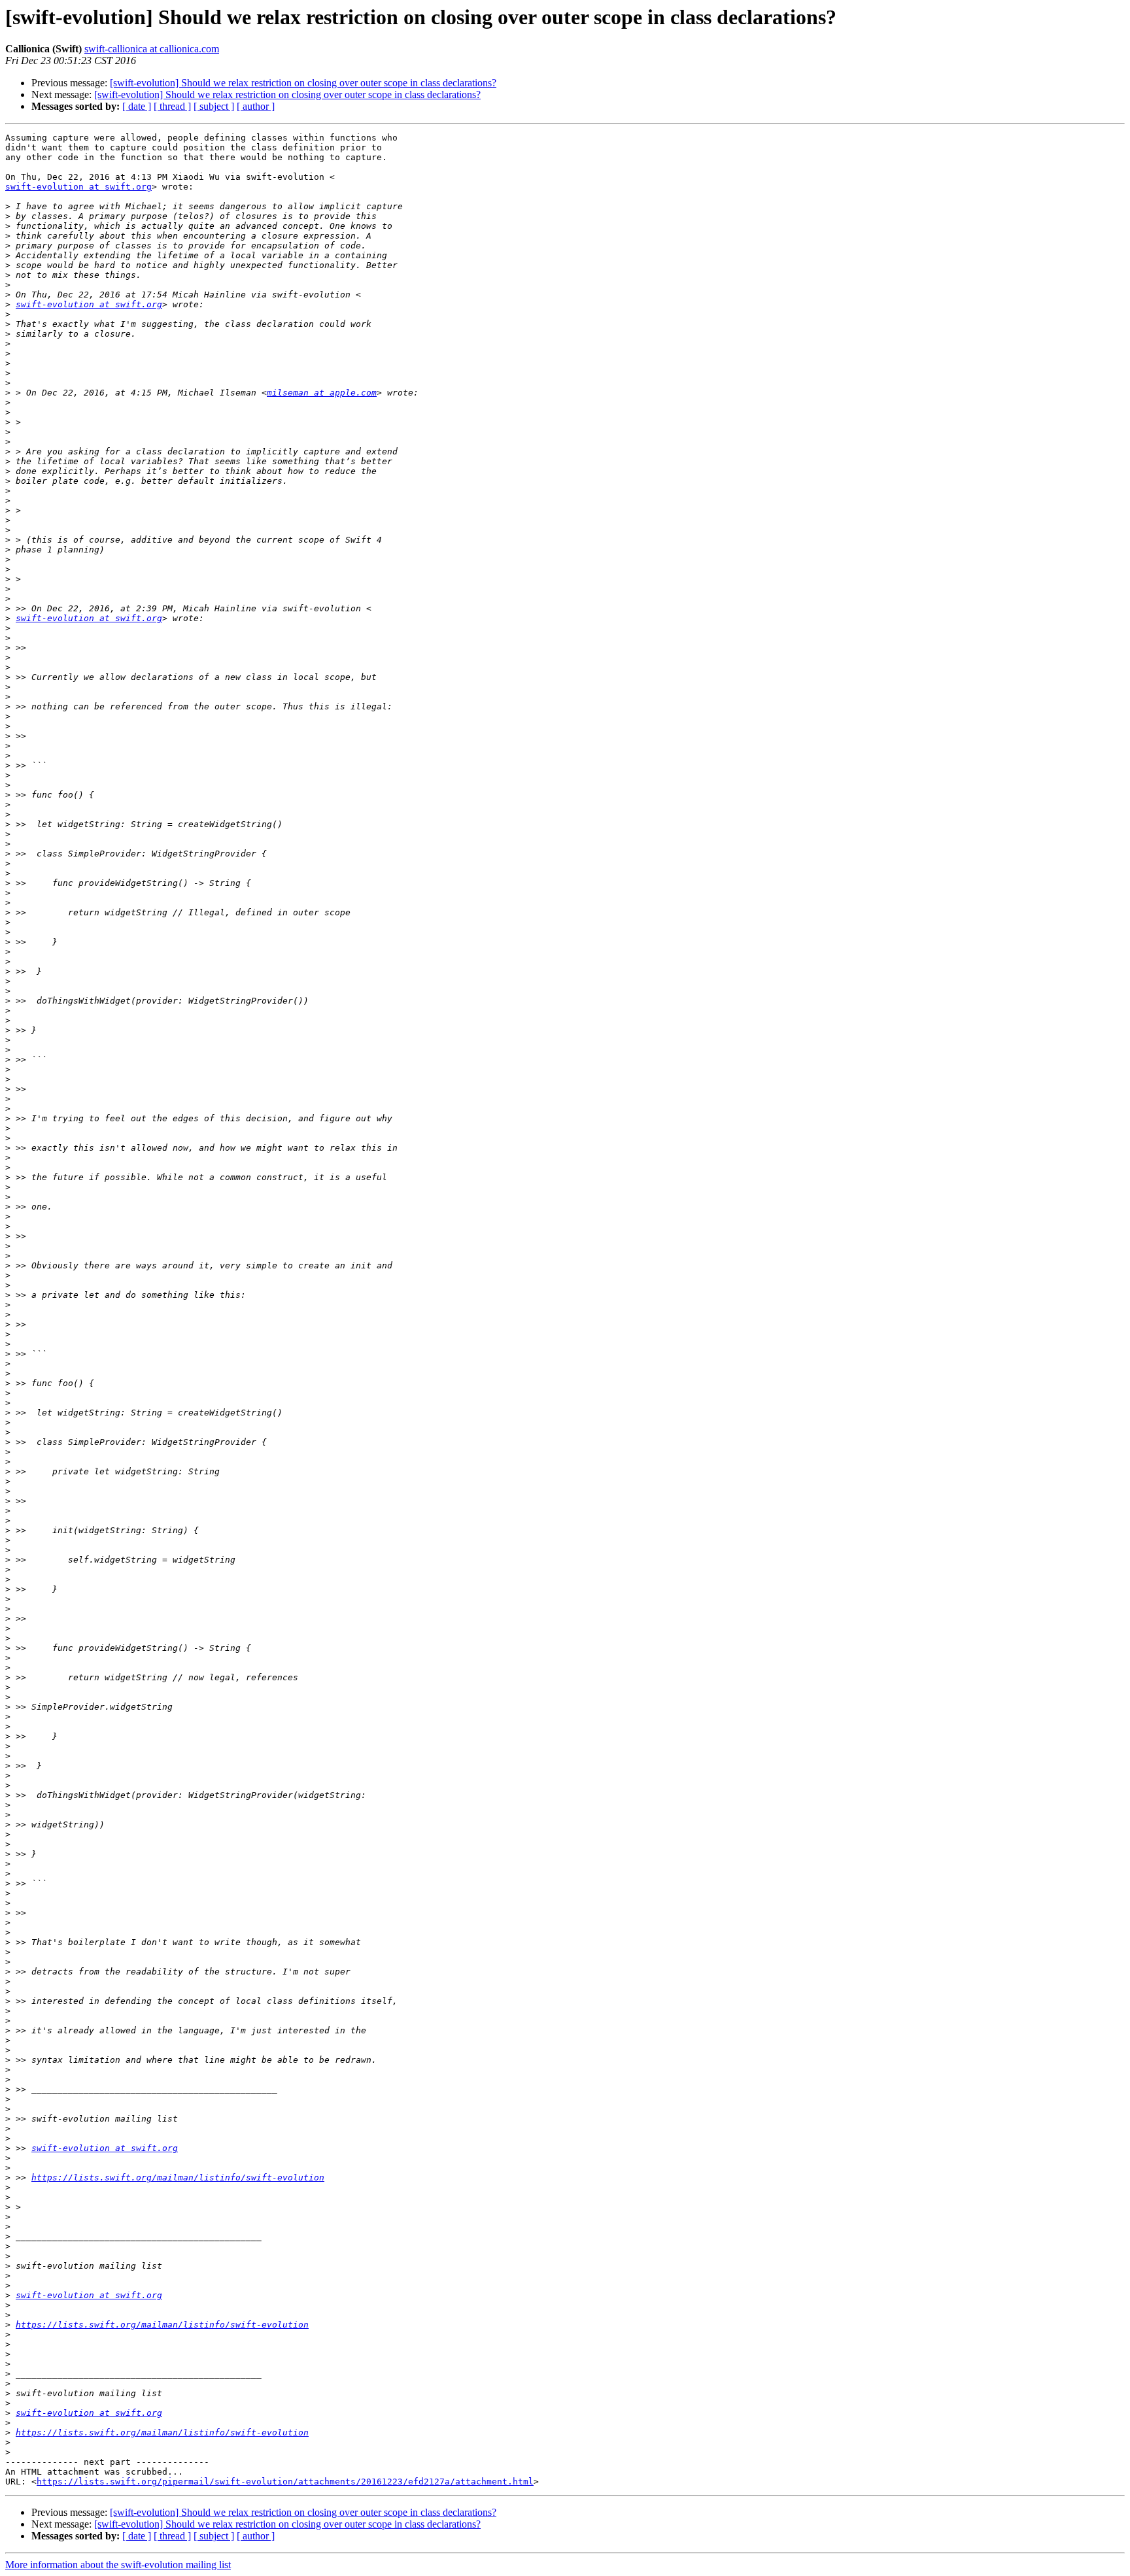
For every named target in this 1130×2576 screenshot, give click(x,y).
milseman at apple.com (322, 393)
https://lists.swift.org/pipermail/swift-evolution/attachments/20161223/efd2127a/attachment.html (285, 2482)
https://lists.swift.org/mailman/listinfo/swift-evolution (178, 2178)
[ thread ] (172, 106)
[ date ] (137, 106)
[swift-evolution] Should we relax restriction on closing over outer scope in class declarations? (303, 83)
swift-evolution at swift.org (78, 187)
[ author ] (256, 106)
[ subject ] (214, 106)
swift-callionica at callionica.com (152, 49)
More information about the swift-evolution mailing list (118, 2565)
